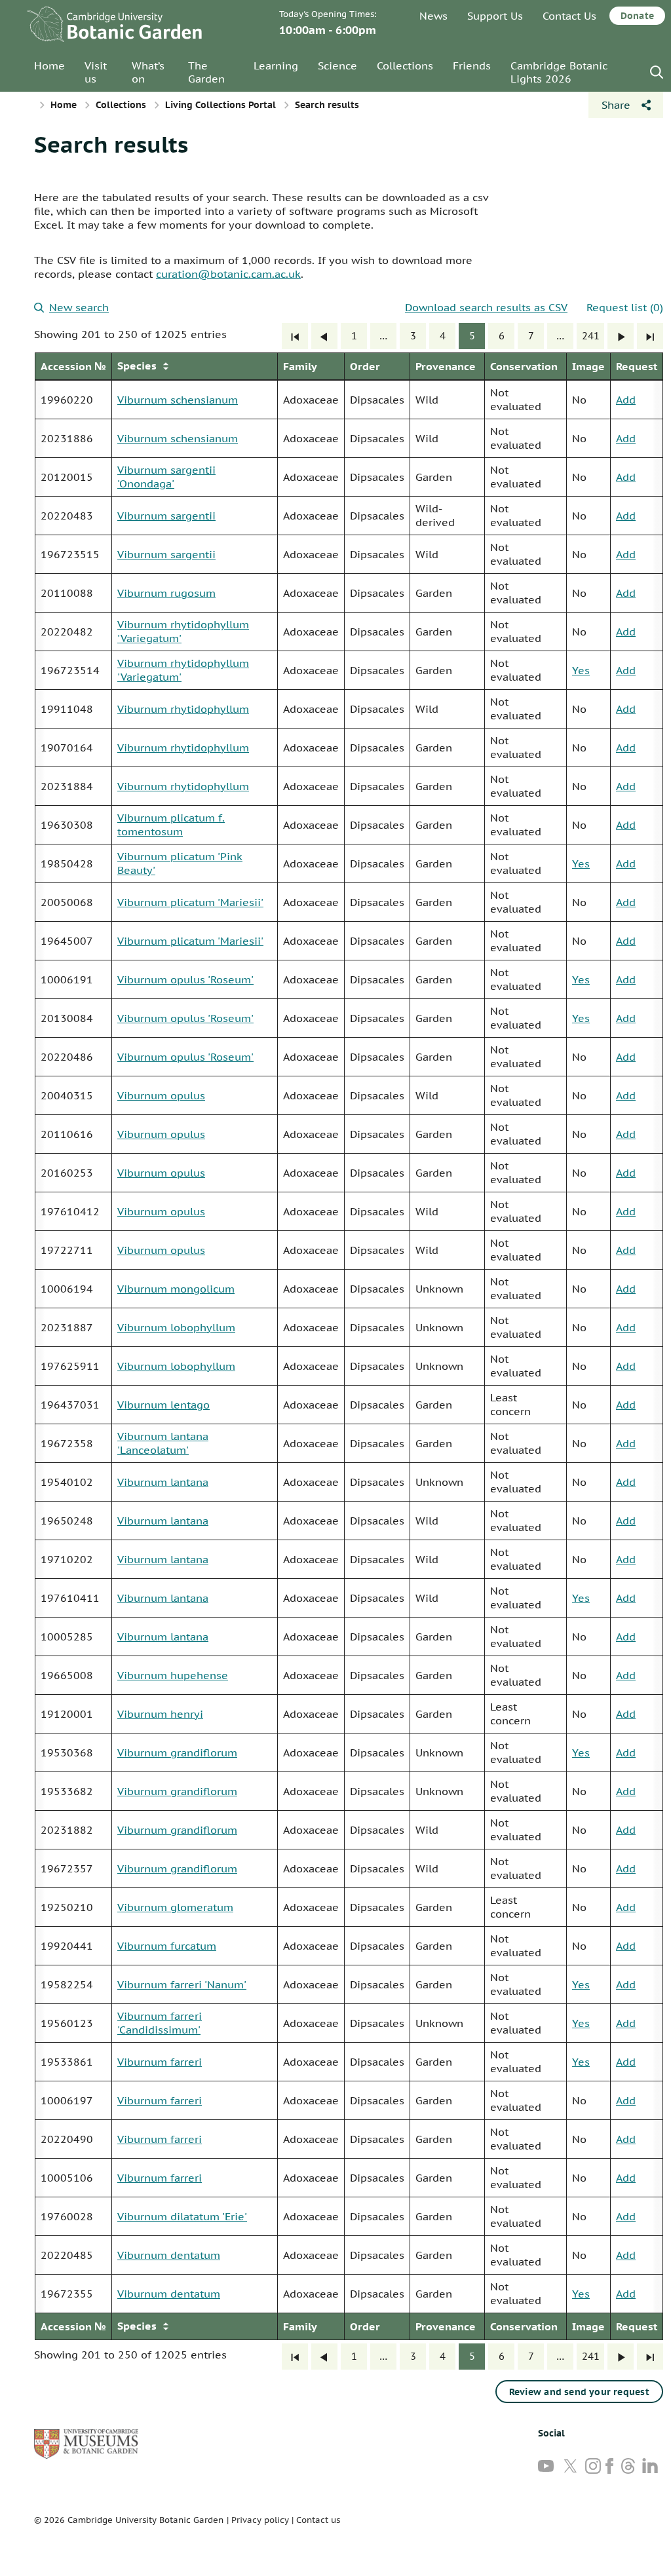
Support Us (495, 16)
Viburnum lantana (163, 1482)
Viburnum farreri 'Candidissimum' (160, 2023)
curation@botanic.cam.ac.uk (228, 274)
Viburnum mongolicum (176, 1289)
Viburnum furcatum (167, 1946)
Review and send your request (579, 2392)
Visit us (96, 72)
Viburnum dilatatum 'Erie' (182, 2216)
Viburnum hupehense (173, 1675)
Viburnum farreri (160, 2062)
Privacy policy (260, 2520)
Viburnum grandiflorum (177, 1752)
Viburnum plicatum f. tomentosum (171, 824)
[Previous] (324, 336)
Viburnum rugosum (166, 593)
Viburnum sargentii (166, 516)
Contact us (318, 2520)
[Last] (650, 336)
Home (49, 66)
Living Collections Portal (220, 105)
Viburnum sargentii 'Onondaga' (166, 477)
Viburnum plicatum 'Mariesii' (190, 902)
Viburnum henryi (160, 1714)
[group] (349, 1346)
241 (591, 336)
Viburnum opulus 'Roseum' (185, 979)
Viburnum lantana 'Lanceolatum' (163, 1443)
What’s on (148, 72)
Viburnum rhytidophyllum (183, 709)
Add (626, 400)
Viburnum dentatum (169, 2255)
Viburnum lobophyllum (176, 1327)
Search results (111, 144)
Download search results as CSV (486, 307)
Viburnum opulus (161, 1095)
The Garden (206, 72)
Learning (276, 66)
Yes (581, 670)
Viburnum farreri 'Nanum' (182, 1984)
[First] (295, 336)
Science (337, 66)
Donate (637, 16)
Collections (405, 66)
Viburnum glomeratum (175, 1907)
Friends (472, 66)
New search (79, 307)
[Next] (621, 336)
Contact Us (569, 16)
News (433, 16)
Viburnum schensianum (178, 400)
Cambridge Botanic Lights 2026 (559, 72)
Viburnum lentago (163, 1405)
